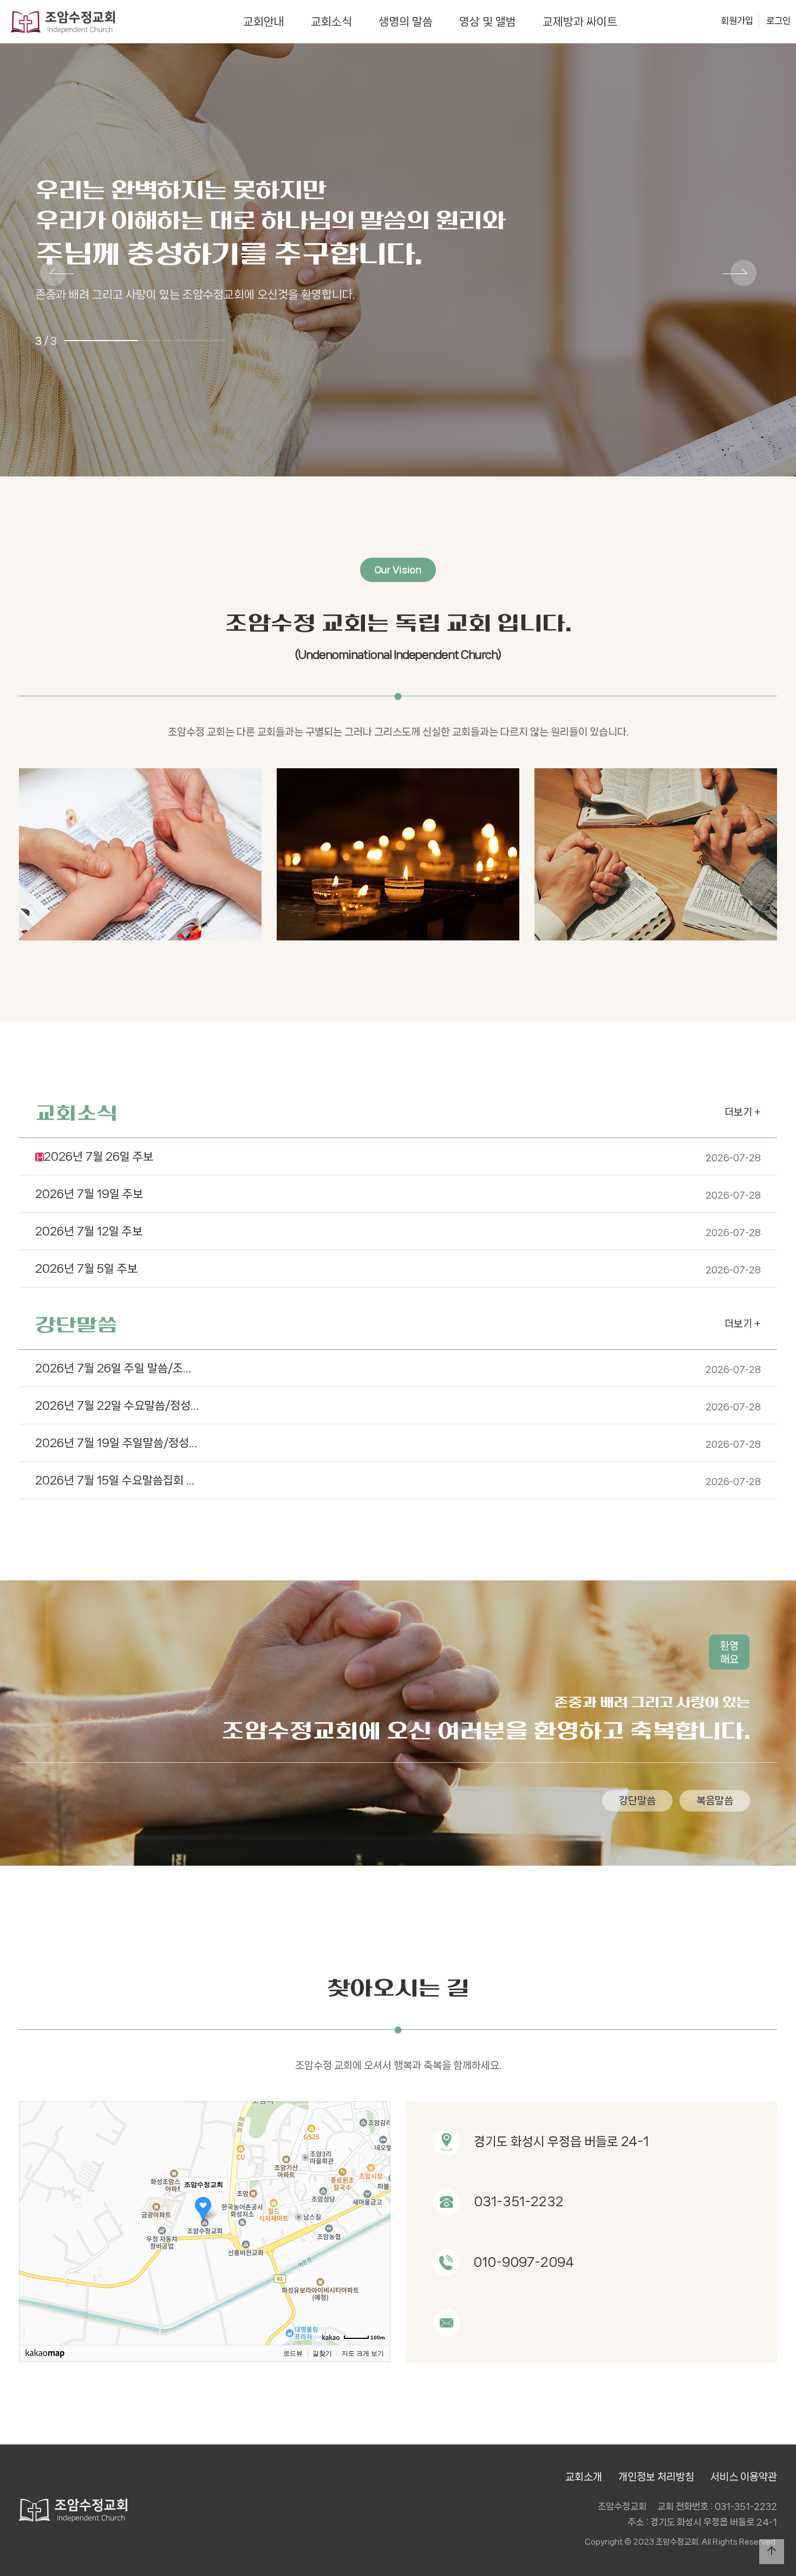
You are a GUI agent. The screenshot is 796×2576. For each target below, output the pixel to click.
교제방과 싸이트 (580, 22)
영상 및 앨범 (488, 22)
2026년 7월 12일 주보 (398, 1231)
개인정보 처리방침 (656, 2477)
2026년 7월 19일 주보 (398, 1194)
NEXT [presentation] (740, 274)
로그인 (778, 21)
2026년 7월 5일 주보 (398, 1269)
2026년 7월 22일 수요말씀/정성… (398, 1405)
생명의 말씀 (406, 22)
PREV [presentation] (57, 274)
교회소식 (331, 22)
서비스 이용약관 (744, 2477)
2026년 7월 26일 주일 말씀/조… (398, 1368)
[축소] (377, 2221)
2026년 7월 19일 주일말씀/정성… (398, 1443)
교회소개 (584, 2477)
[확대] (377, 2204)
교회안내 (264, 22)
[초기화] (377, 2242)
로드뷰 (293, 2353)
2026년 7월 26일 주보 (399, 1156)
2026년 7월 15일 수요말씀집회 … (398, 1480)
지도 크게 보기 (363, 2353)
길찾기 (322, 2353)
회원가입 (737, 21)
